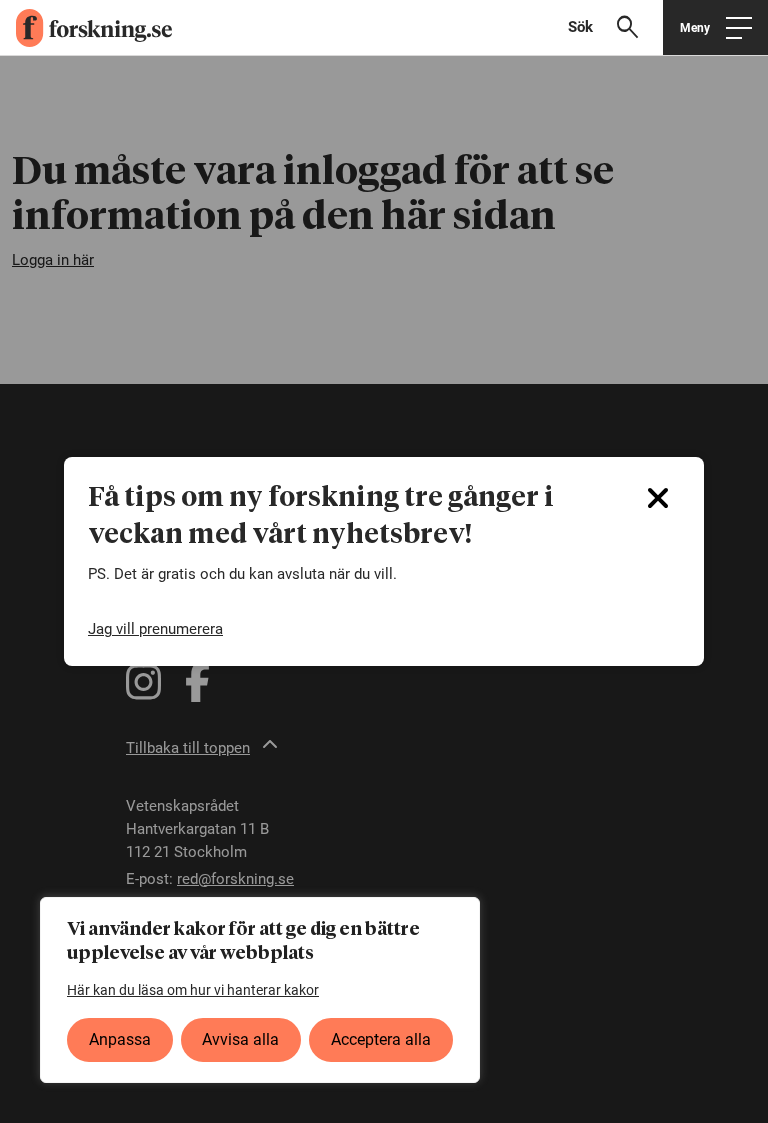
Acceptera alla (381, 1039)
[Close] (658, 498)
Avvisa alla (240, 1039)
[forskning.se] (86, 28)
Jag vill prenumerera (155, 629)
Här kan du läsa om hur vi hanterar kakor (193, 990)
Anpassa (120, 1039)
